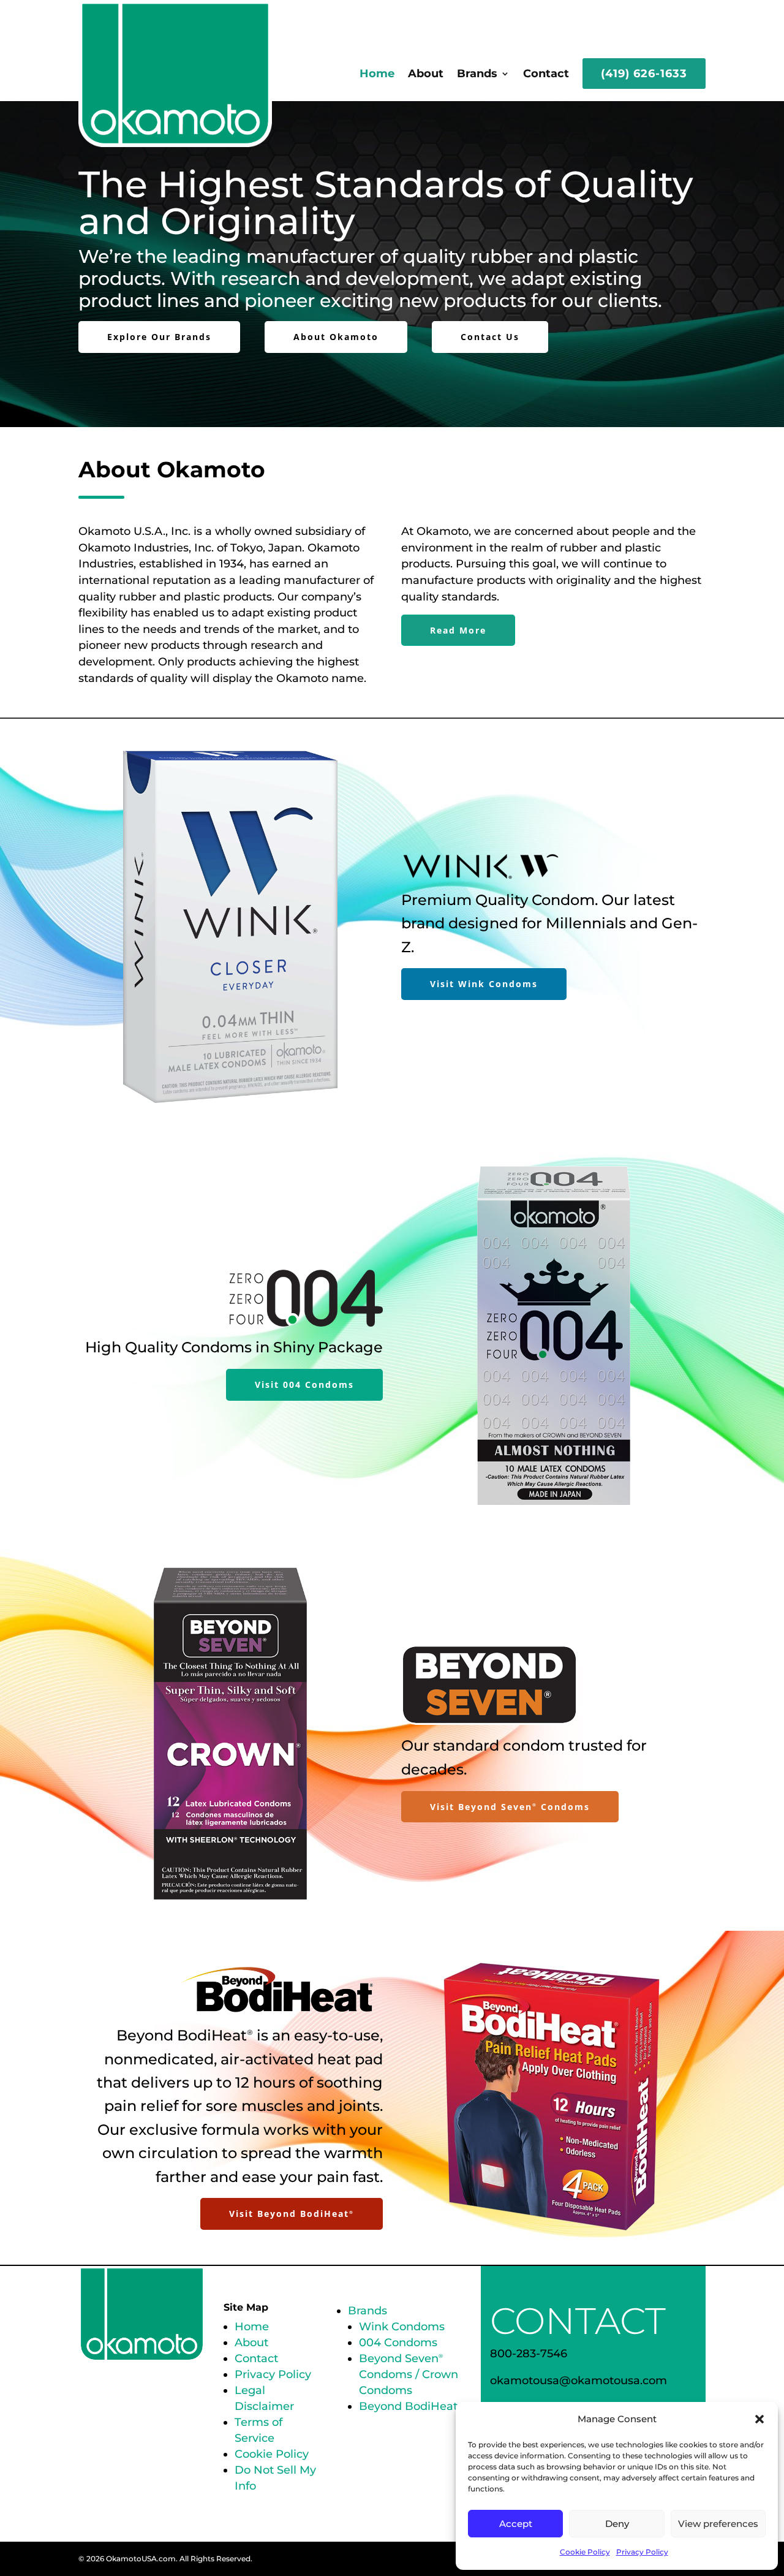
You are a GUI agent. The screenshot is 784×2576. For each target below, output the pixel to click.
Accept (516, 2524)
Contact (546, 74)
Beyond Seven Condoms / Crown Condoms (409, 2374)
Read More (458, 630)
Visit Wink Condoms (484, 984)
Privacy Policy (642, 2552)
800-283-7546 (529, 2354)
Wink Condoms (402, 2327)
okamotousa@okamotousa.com (579, 2381)
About (426, 74)
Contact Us (490, 337)
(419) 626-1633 (644, 74)
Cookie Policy (585, 2552)
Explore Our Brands (159, 337)
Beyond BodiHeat (408, 2406)
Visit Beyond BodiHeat (292, 2214)
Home (377, 74)
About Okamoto (336, 337)
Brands (477, 74)
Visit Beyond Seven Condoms (510, 1807)
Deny (617, 2524)
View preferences (718, 2524)
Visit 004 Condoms (304, 1385)
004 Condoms (398, 2343)
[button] (759, 2419)
